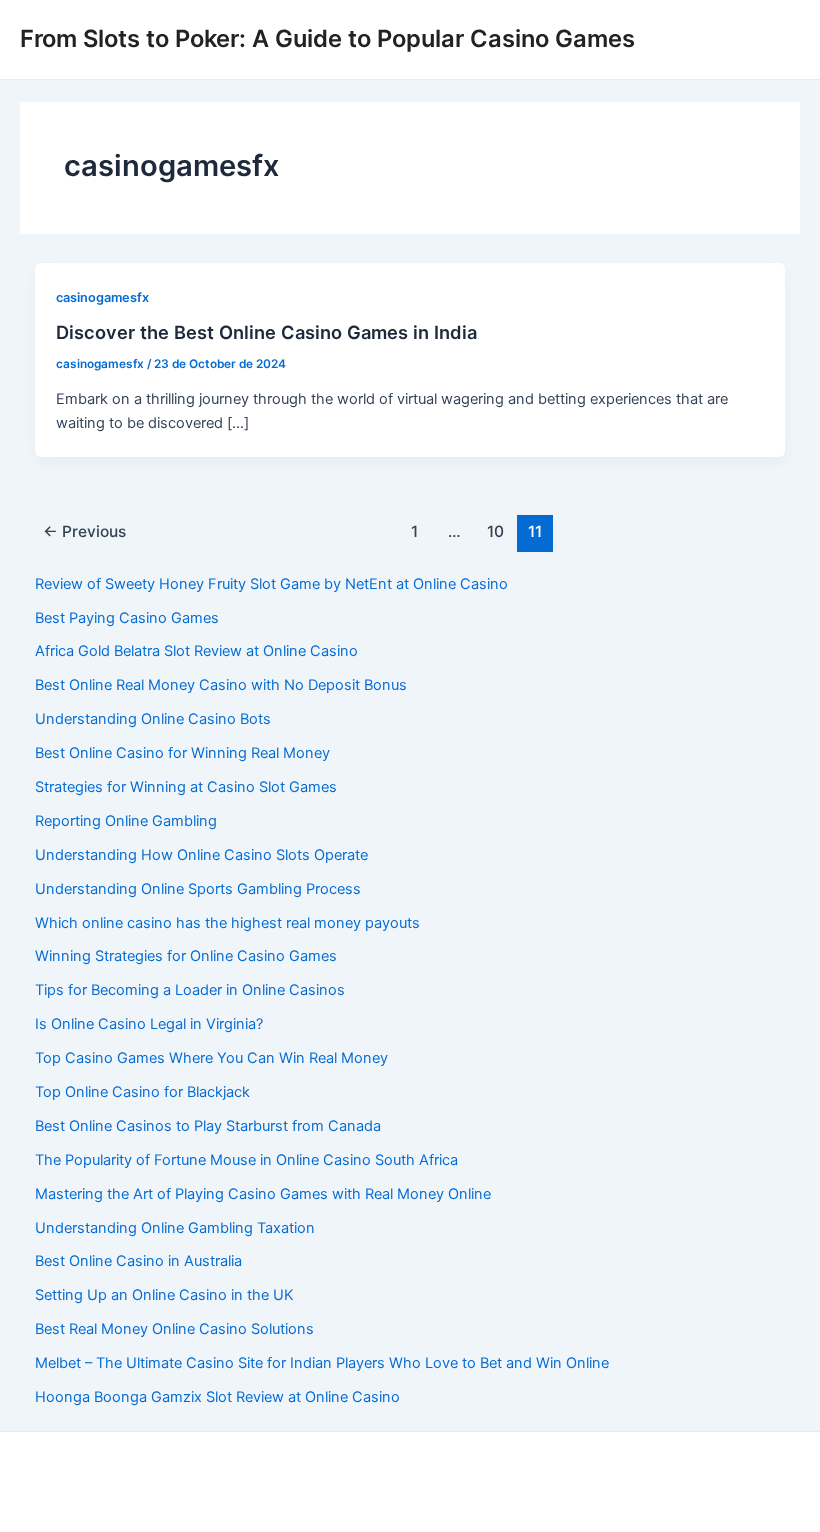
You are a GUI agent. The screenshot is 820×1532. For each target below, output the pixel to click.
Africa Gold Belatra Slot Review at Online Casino (196, 651)
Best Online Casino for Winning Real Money (182, 753)
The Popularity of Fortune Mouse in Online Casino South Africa (246, 1160)
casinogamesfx (102, 297)
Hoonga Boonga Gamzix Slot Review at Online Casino (217, 1397)
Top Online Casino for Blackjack (142, 1092)
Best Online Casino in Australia (138, 1261)
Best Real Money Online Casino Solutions (174, 1329)
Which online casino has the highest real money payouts (227, 923)
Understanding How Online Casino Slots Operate (201, 855)
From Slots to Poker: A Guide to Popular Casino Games (327, 38)
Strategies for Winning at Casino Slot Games (186, 787)
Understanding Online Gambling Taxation (175, 1228)
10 (495, 531)
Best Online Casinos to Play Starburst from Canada (208, 1126)
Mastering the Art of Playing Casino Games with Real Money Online (263, 1194)
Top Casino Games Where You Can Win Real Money (211, 1058)
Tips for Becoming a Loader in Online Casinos (190, 990)
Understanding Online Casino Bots (153, 719)
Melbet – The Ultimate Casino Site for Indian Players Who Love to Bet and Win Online (322, 1363)
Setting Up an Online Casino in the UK (164, 1295)
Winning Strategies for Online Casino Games (186, 956)
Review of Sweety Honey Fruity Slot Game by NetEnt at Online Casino (271, 584)
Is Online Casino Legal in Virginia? (149, 1024)
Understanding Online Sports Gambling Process (198, 889)
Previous (84, 531)
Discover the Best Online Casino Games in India (266, 332)
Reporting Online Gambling (126, 821)
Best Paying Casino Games (127, 618)
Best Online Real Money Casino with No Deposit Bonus (221, 685)
